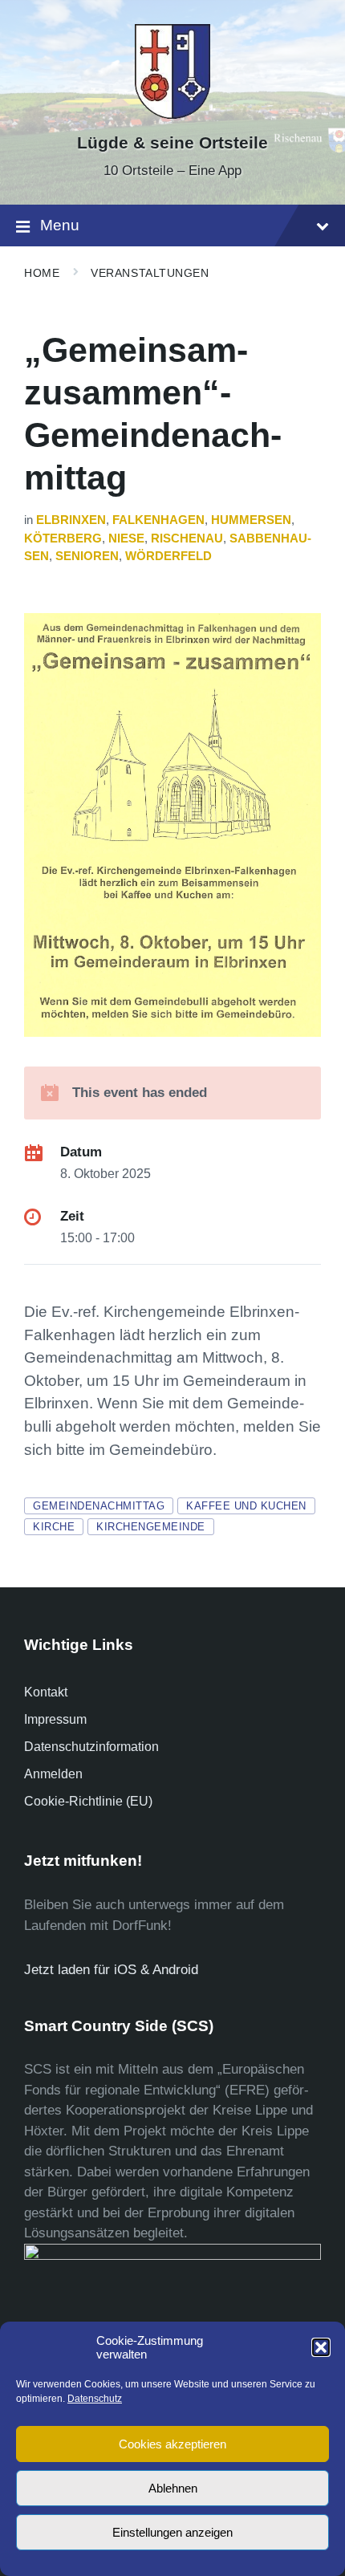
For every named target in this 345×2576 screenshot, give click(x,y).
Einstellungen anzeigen (172, 2532)
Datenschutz (95, 2399)
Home (42, 273)
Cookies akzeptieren (172, 2444)
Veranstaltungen (150, 273)
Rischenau (187, 538)
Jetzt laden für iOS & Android (111, 1970)
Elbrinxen (71, 520)
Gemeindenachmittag (99, 1506)
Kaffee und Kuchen (246, 1506)
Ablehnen (173, 2488)
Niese (126, 538)
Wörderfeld (168, 556)
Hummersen (251, 520)
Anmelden (53, 1774)
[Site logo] (172, 114)
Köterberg (63, 538)
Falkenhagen (158, 520)
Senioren (87, 556)
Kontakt (46, 1692)
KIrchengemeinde (151, 1527)
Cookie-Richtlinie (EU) (88, 1801)
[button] (321, 2347)
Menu (60, 225)
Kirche (54, 1527)
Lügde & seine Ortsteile (172, 143)
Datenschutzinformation (91, 1747)
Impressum (55, 1719)
